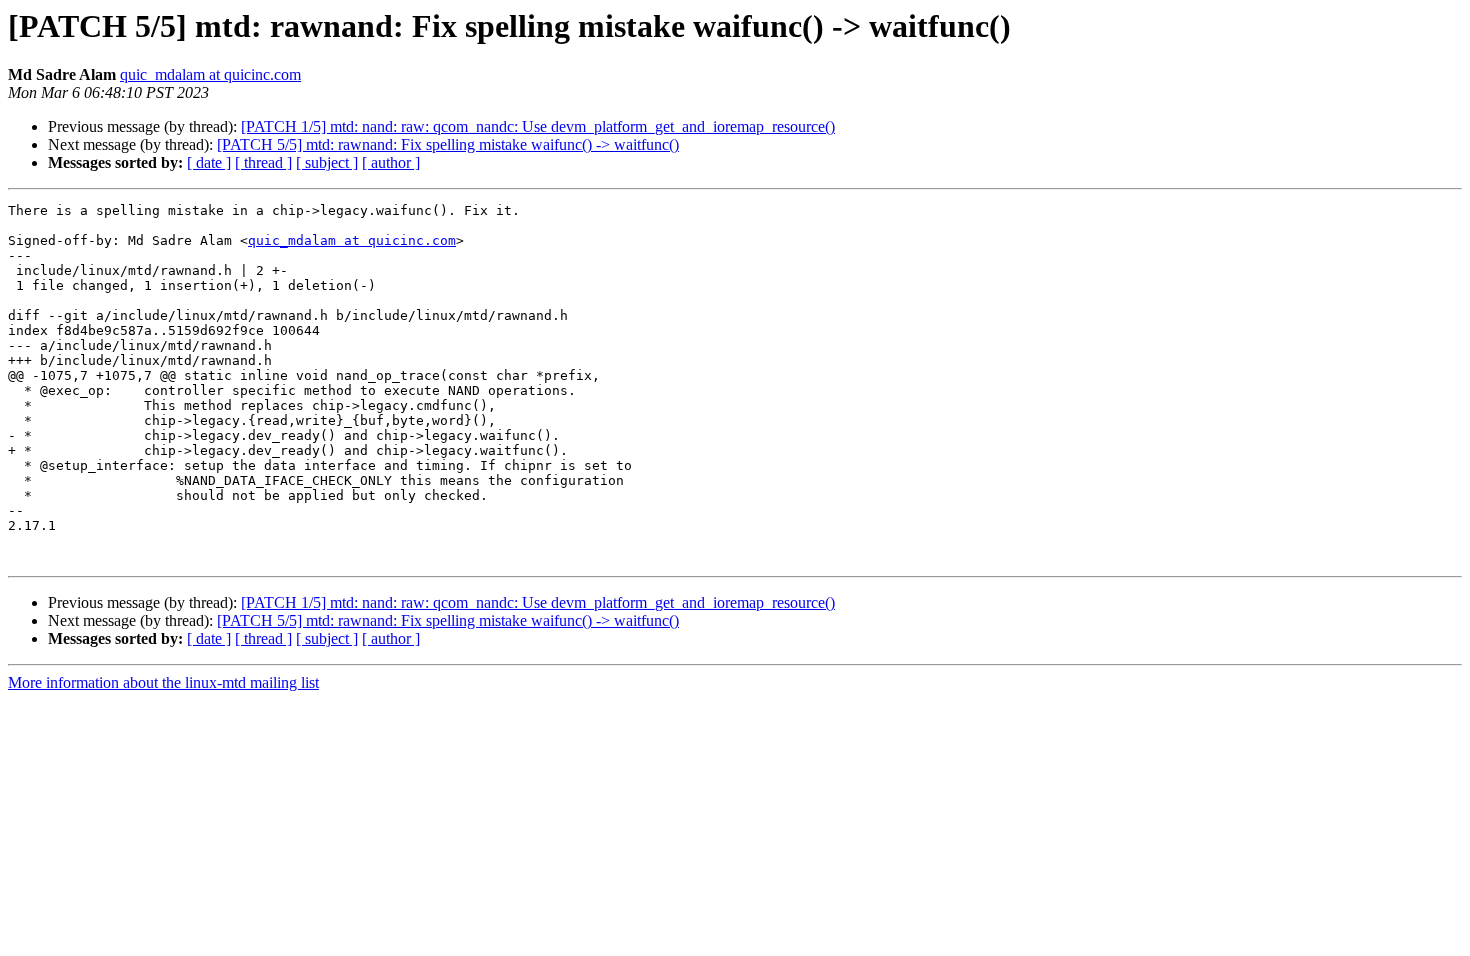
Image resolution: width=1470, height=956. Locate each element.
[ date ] (209, 162)
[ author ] (391, 162)
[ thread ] (263, 162)
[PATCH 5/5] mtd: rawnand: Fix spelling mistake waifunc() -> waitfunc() (448, 144)
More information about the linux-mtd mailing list (163, 682)
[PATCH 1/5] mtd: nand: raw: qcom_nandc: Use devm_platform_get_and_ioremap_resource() (538, 126)
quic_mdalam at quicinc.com (210, 74)
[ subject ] (327, 162)
